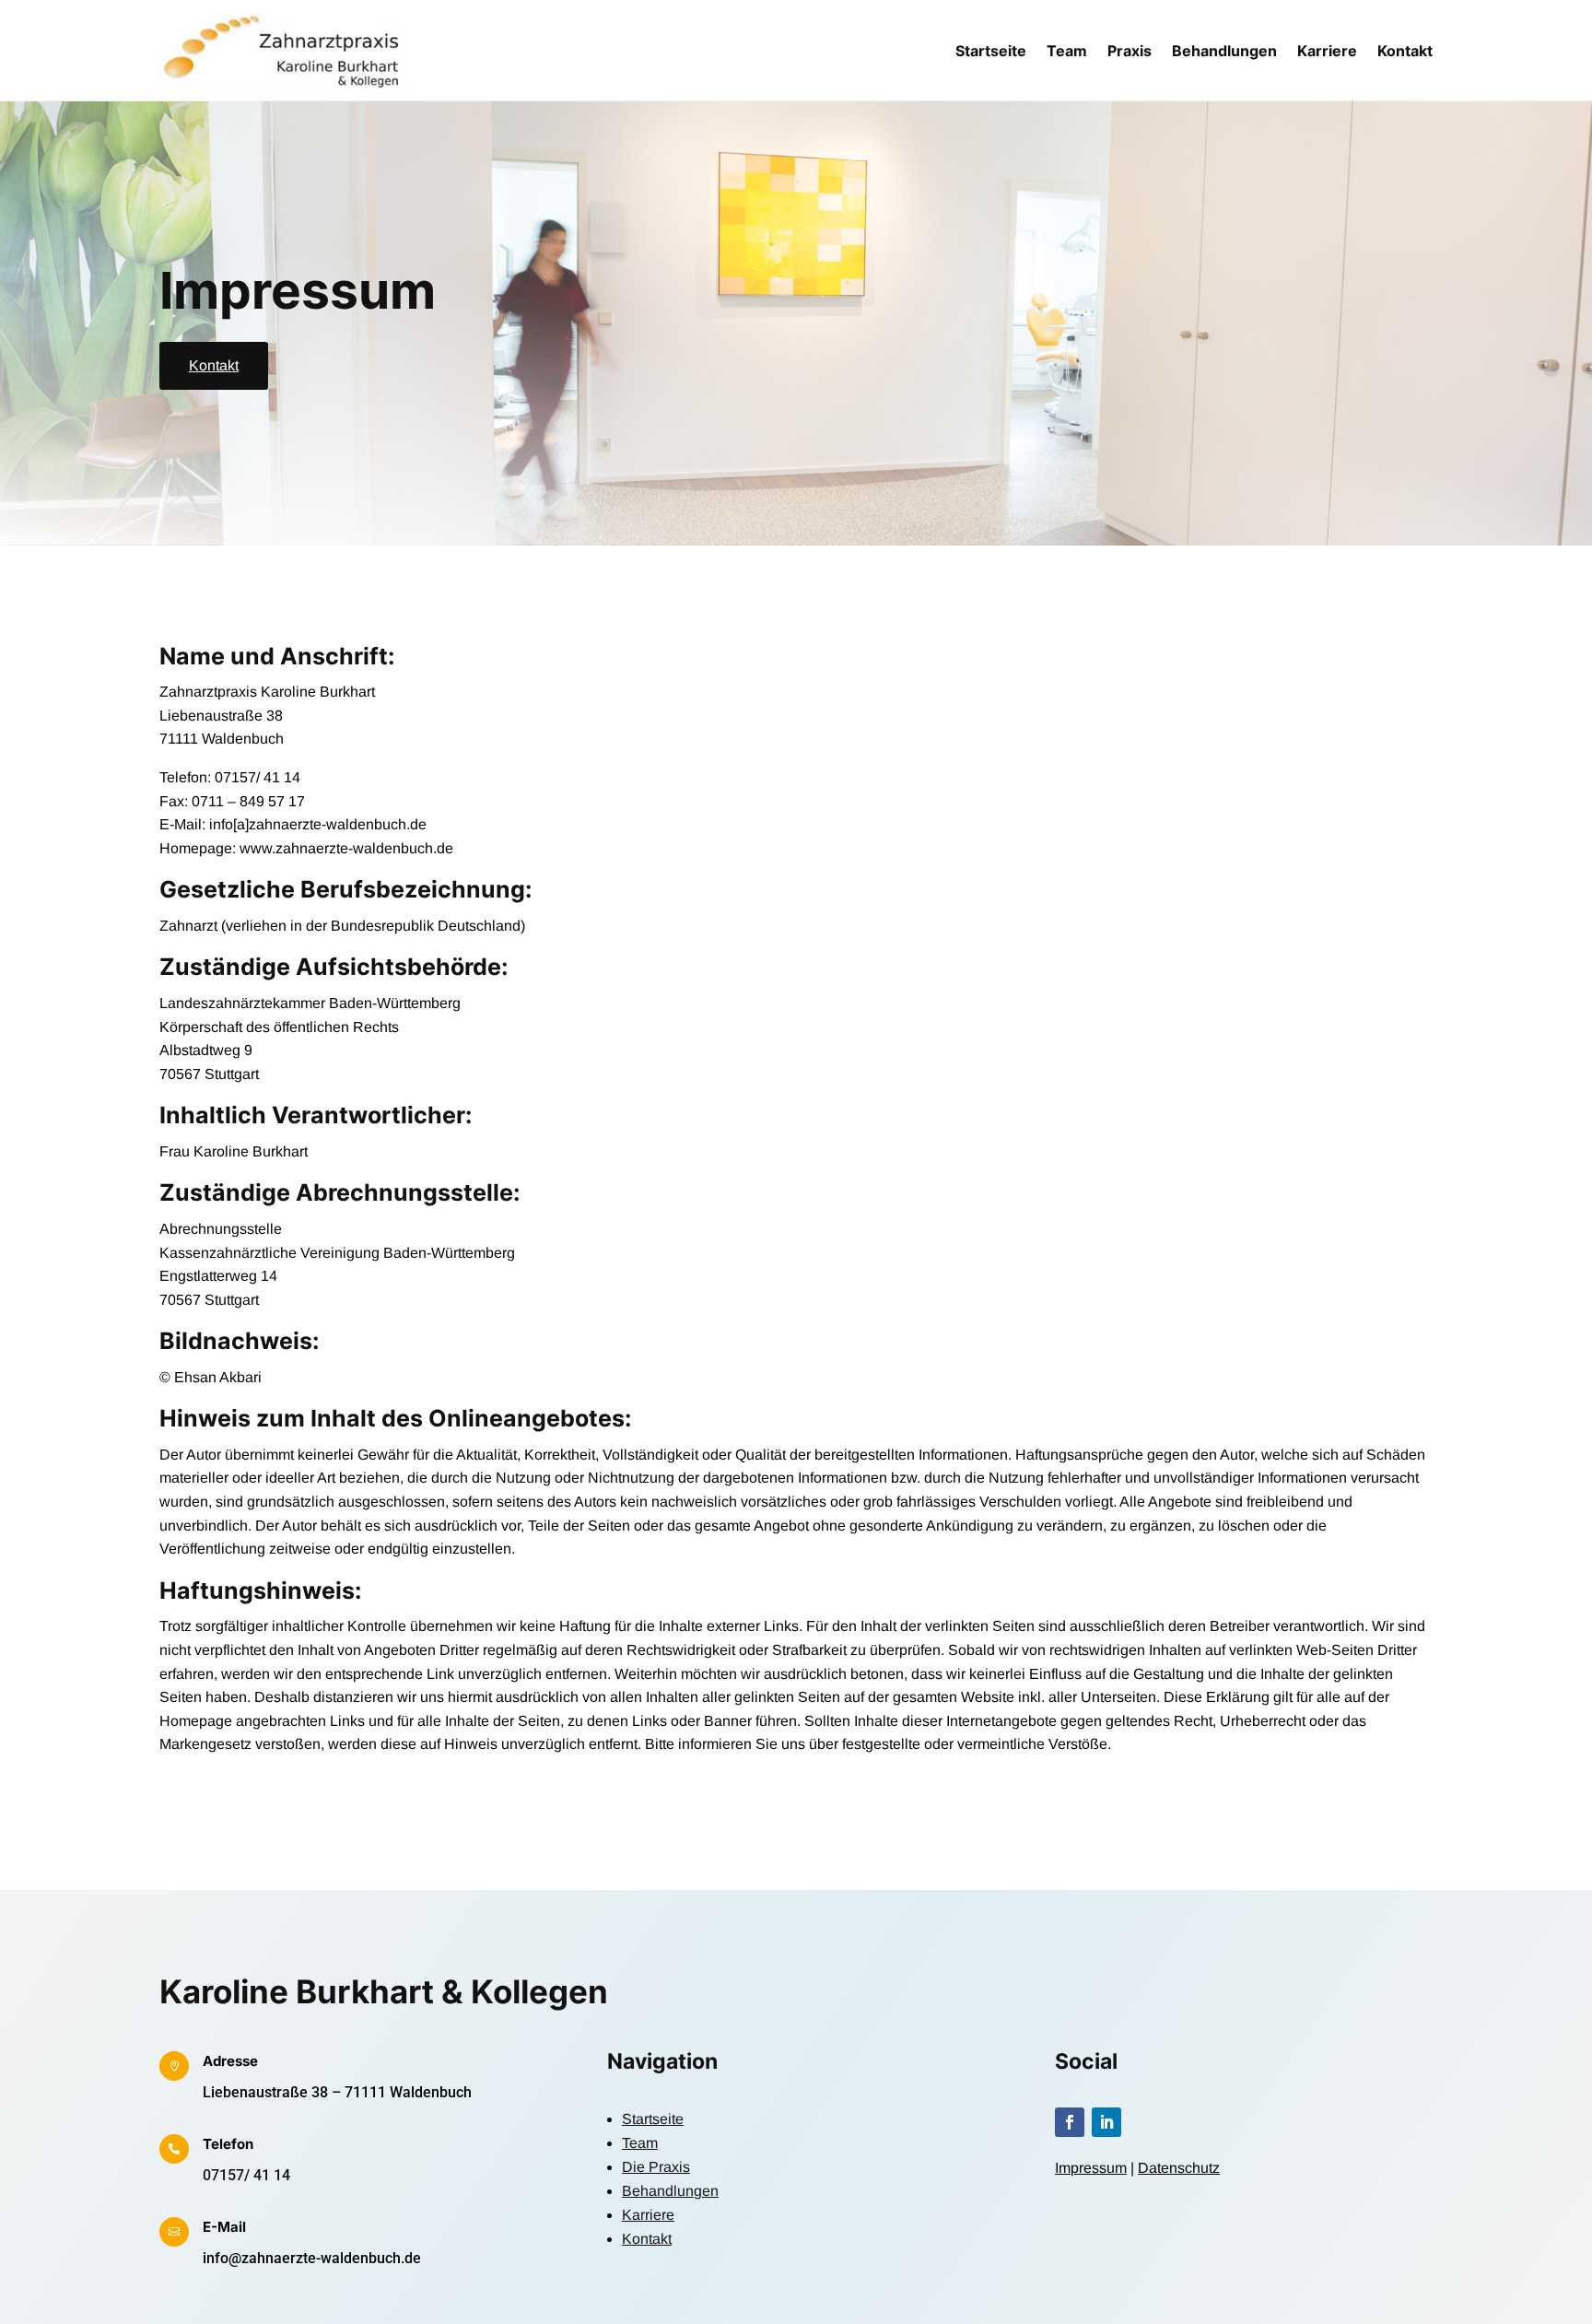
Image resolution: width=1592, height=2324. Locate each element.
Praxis (1130, 51)
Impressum (1091, 2168)
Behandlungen (1224, 51)
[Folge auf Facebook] (1070, 2122)
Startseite (991, 51)
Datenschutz (1179, 2168)
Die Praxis (656, 2167)
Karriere (1327, 51)
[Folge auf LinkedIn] (1106, 2122)
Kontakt (1405, 51)
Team (1067, 51)
